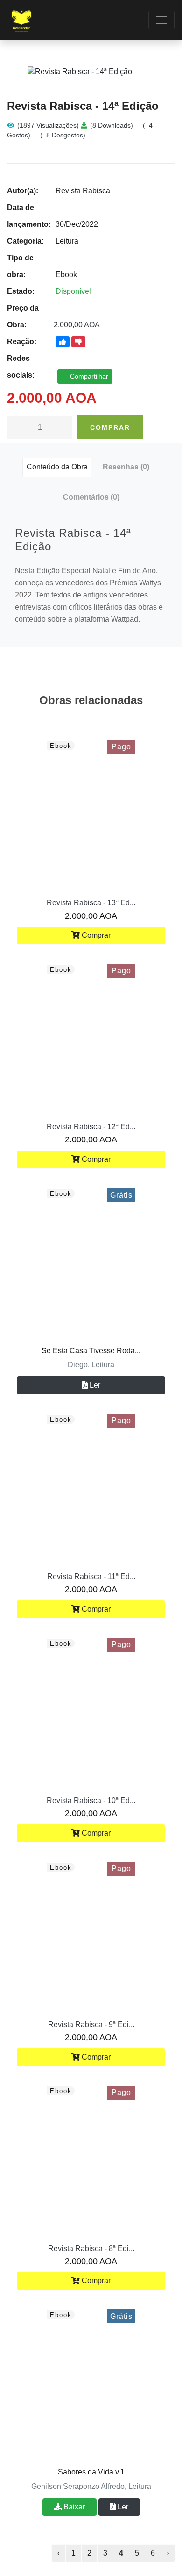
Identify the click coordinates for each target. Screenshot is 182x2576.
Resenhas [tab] (126, 467)
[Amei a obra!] (63, 342)
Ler (94, 1385)
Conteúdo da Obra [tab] (57, 467)
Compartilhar (88, 376)
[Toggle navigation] (161, 20)
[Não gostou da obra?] (78, 342)
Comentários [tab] (91, 497)
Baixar (73, 2507)
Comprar (110, 427)
